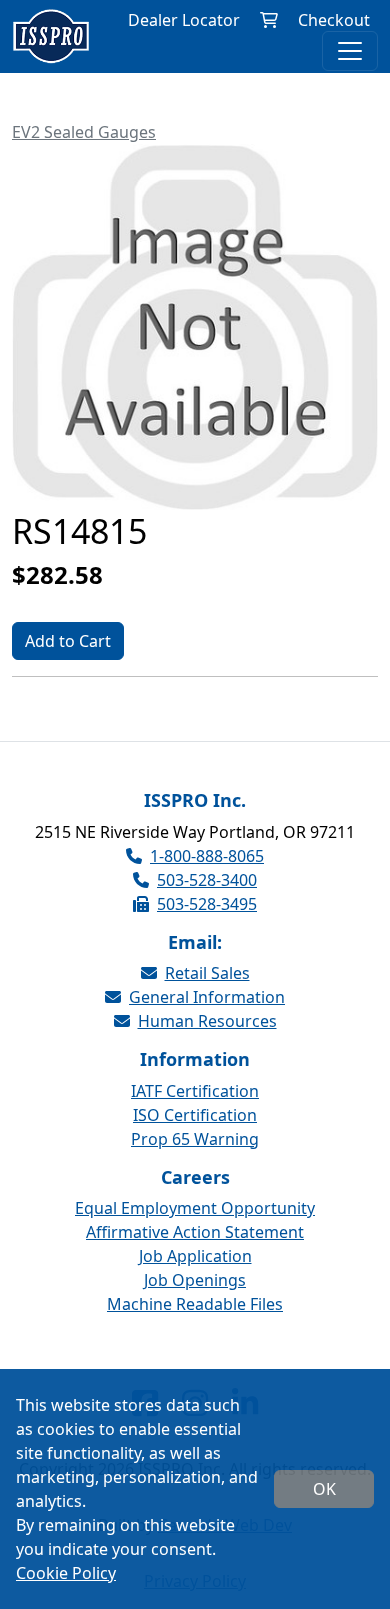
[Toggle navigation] (350, 51)
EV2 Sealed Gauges (84, 132)
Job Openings (195, 1280)
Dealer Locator (184, 20)
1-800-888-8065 (207, 856)
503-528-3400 (207, 880)
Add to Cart (68, 641)
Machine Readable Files (195, 1304)
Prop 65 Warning (195, 1139)
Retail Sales (207, 973)
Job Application (195, 1256)
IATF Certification (195, 1091)
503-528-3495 (207, 904)
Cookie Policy (66, 1573)
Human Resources (207, 1021)
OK (324, 1489)
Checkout (334, 20)
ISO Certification (195, 1115)
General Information (207, 997)
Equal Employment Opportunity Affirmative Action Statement (195, 1220)
